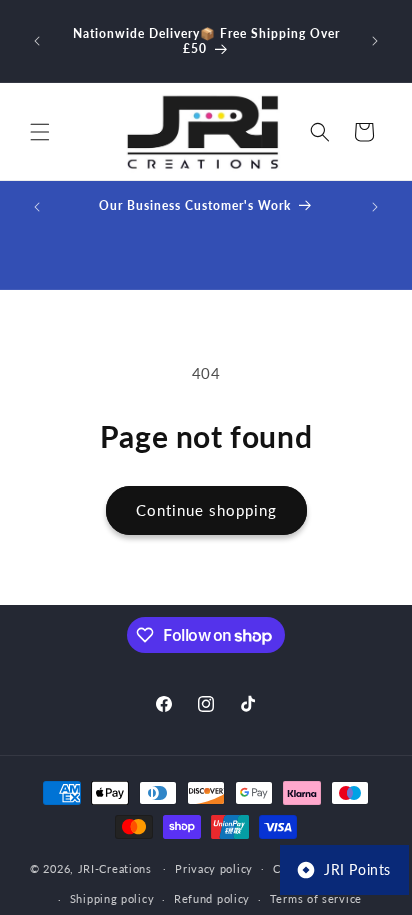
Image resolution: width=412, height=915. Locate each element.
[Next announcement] (375, 41)
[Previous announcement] (37, 41)
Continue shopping (206, 510)
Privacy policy (214, 868)
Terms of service (316, 898)
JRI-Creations (115, 867)
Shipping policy (112, 898)
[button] (40, 132)
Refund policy (212, 898)
